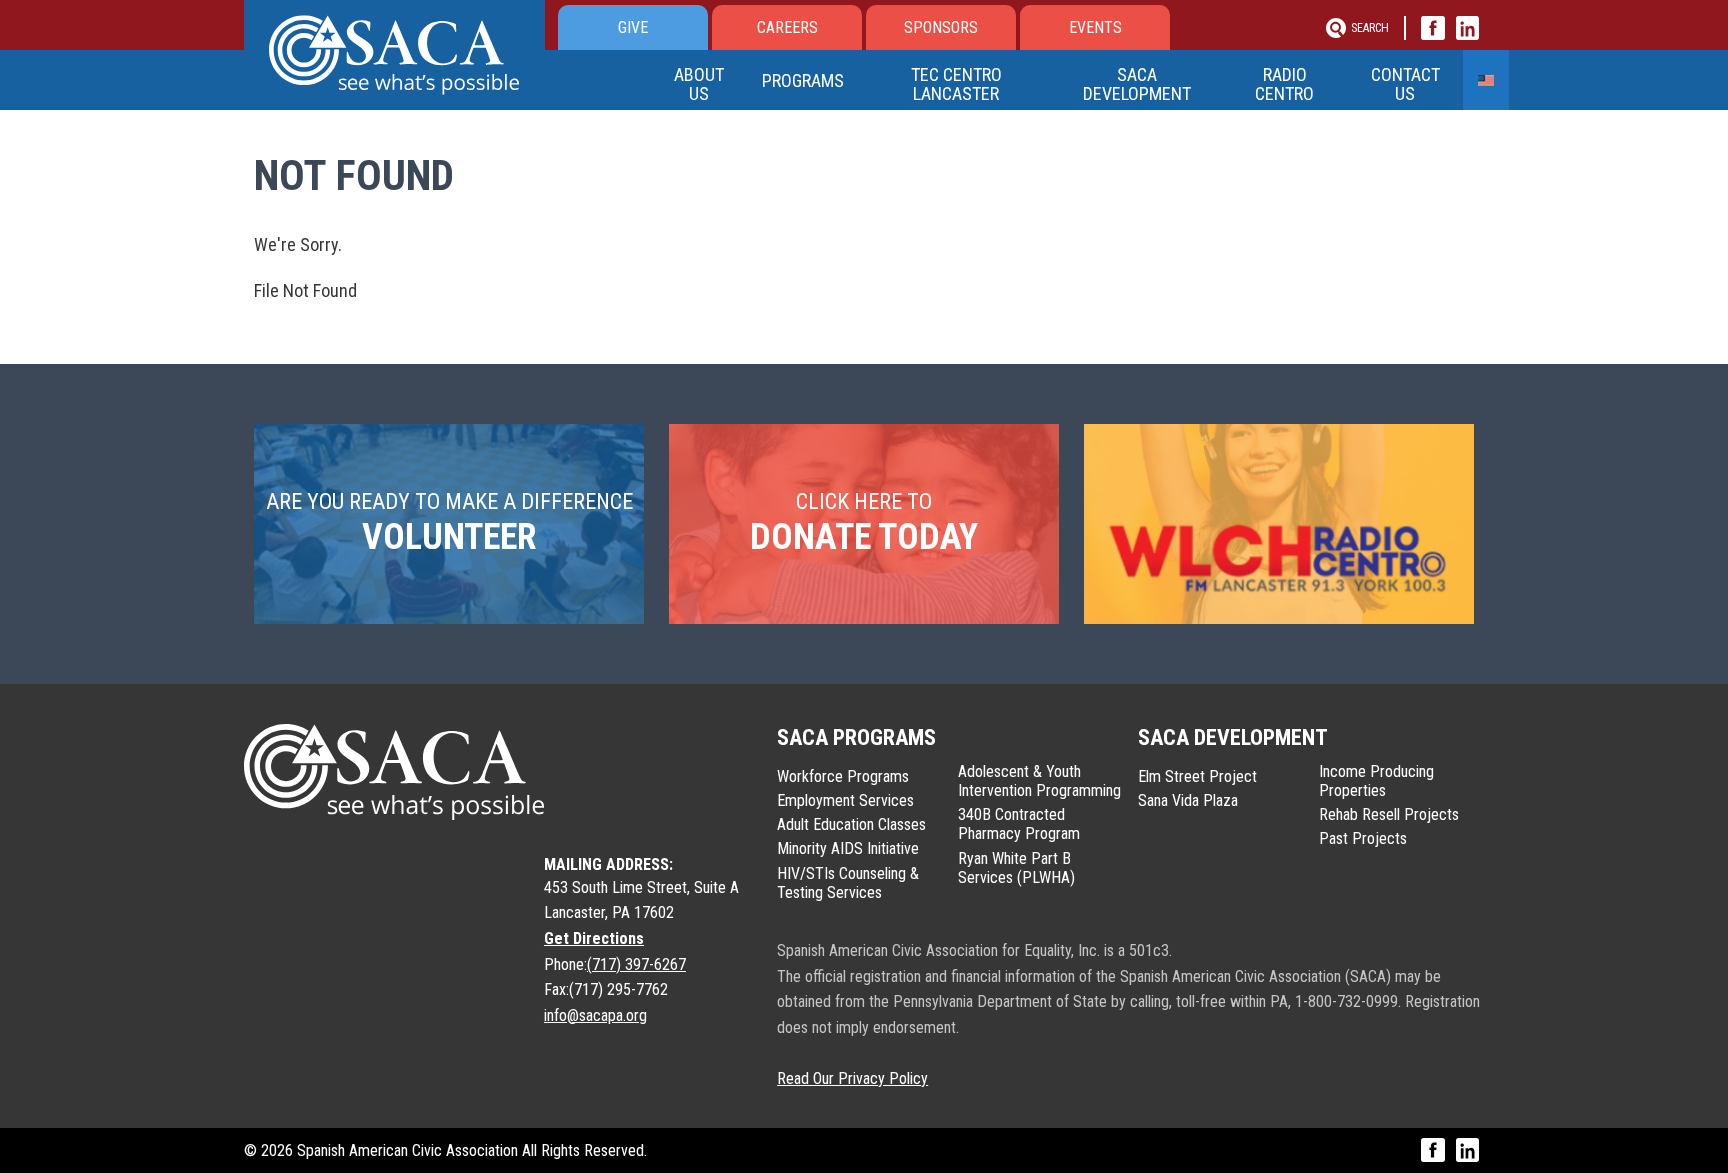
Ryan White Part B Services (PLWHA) (1016, 868)
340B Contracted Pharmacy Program (1019, 824)
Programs (803, 80)
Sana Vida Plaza (1188, 800)
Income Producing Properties (1376, 781)
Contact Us (1405, 84)
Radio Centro (1284, 84)
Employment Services (845, 800)
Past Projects (1363, 838)
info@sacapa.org (595, 1015)
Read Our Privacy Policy (852, 1078)
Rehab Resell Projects (1389, 814)
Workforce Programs (843, 776)
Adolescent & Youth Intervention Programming (1039, 781)
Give (633, 27)
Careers (787, 27)
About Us (699, 84)
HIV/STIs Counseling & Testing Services (848, 883)
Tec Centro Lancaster (956, 84)
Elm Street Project (1197, 776)
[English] (1486, 80)
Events (1095, 27)
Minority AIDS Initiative (848, 848)
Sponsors (941, 27)
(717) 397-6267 (636, 964)
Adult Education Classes (851, 824)
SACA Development (1137, 84)
